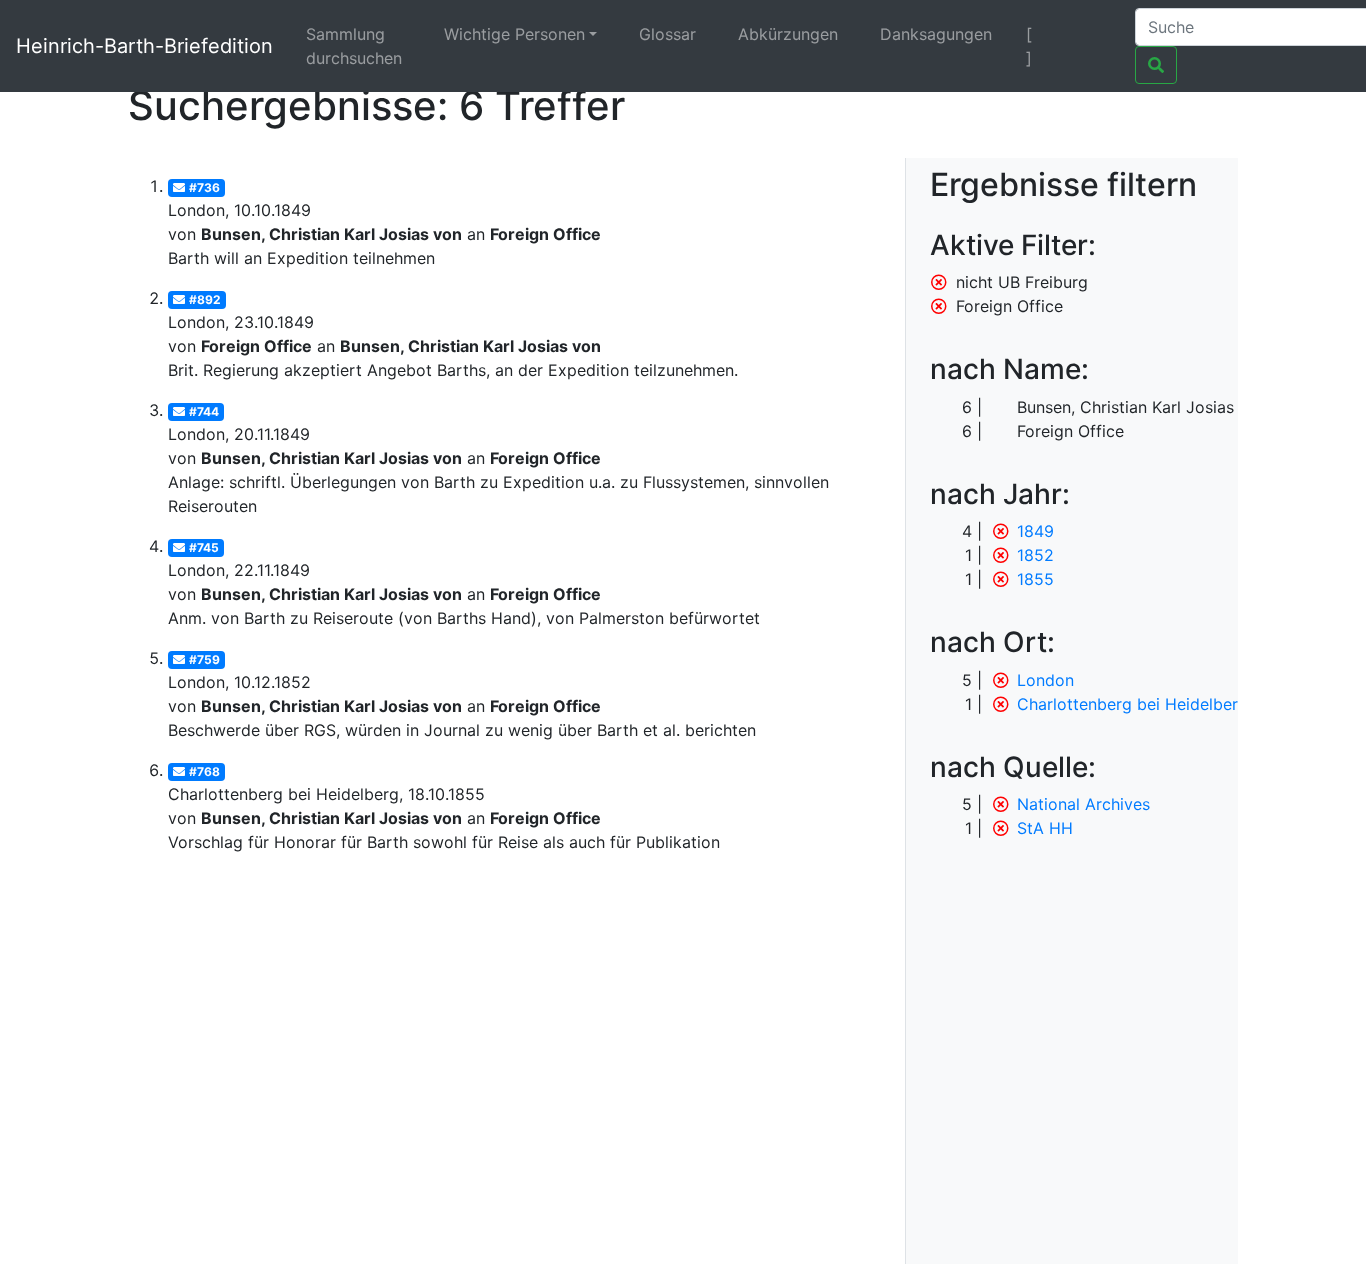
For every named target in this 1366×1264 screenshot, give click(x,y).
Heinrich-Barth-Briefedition (144, 46)
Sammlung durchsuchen (354, 46)
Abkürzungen (788, 34)
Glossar (667, 34)
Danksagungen (936, 34)
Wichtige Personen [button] (514, 34)
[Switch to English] (1094, 34)
